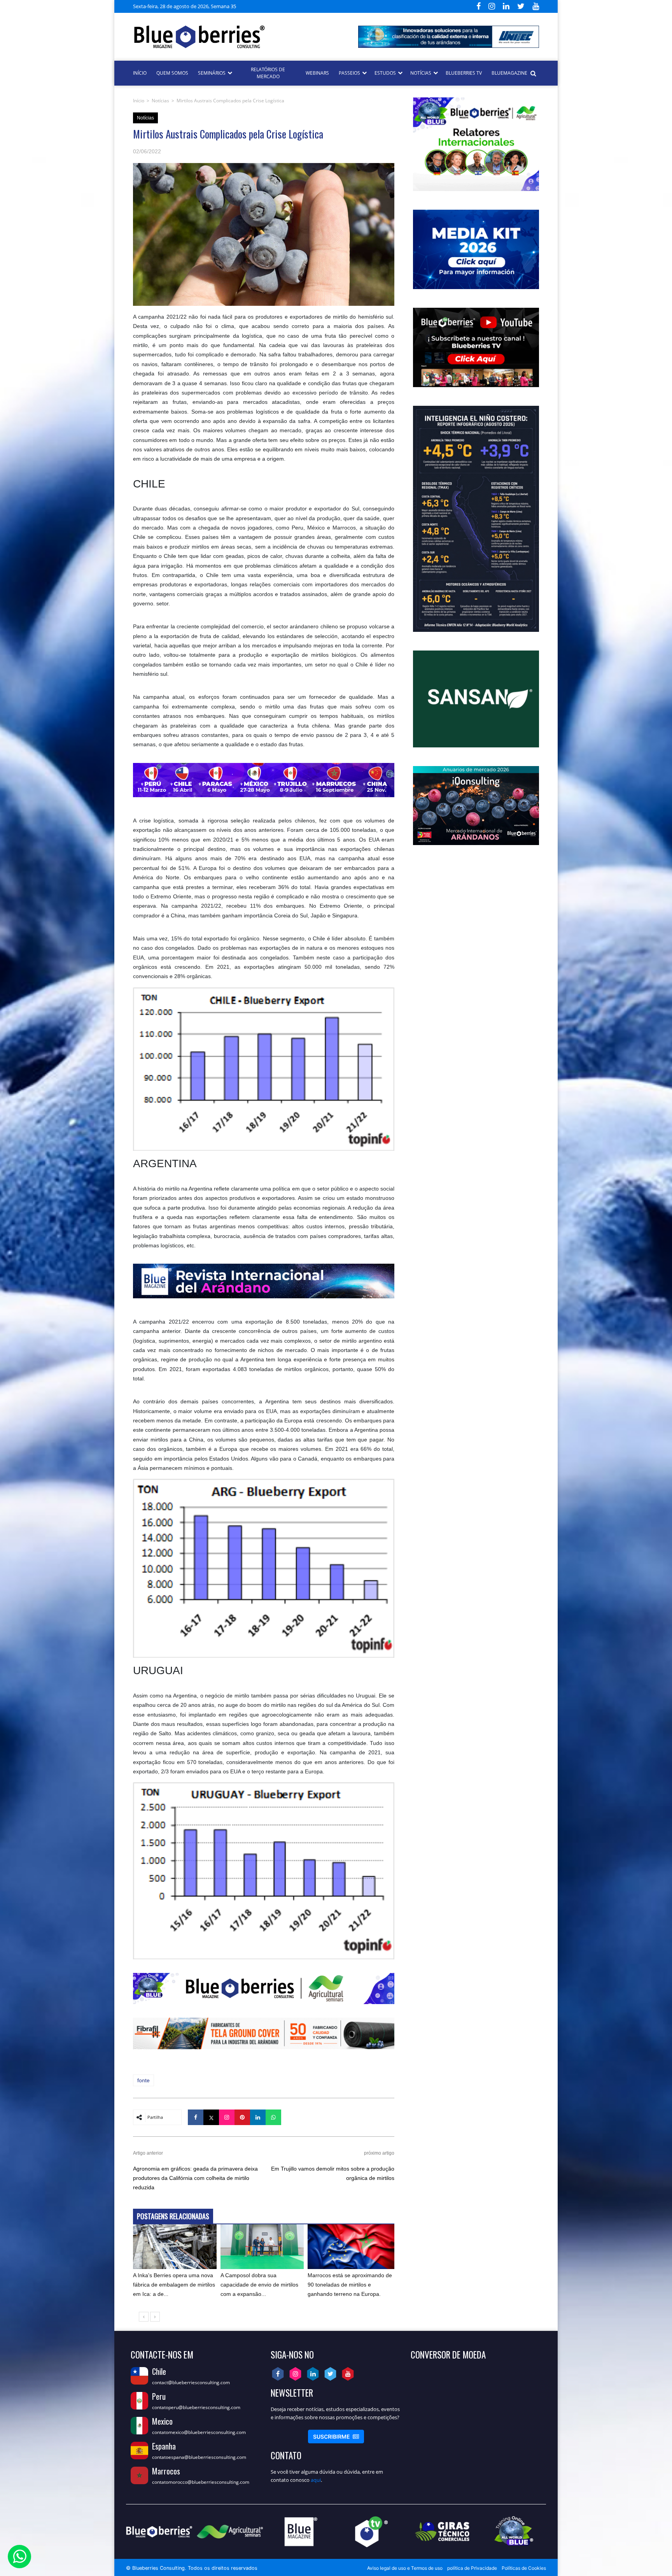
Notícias (160, 101)
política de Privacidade (472, 2568)
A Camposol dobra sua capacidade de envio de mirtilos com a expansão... (259, 2285)
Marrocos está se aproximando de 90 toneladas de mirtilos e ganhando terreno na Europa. (350, 2285)
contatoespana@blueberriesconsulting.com (199, 2457)
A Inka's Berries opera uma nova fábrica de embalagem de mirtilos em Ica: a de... (174, 2285)
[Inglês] (253, 6)
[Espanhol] (243, 6)
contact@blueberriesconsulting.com (191, 2382)
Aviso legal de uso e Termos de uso (405, 2568)
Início (139, 101)
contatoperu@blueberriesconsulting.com (196, 2407)
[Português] (271, 6)
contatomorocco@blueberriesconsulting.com (201, 2482)
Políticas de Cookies (524, 2568)
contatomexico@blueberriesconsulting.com (199, 2432)
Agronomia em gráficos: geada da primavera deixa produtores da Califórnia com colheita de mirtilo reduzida (195, 2178)
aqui (316, 2480)
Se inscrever (336, 2437)
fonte (143, 2080)
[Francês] (262, 6)
